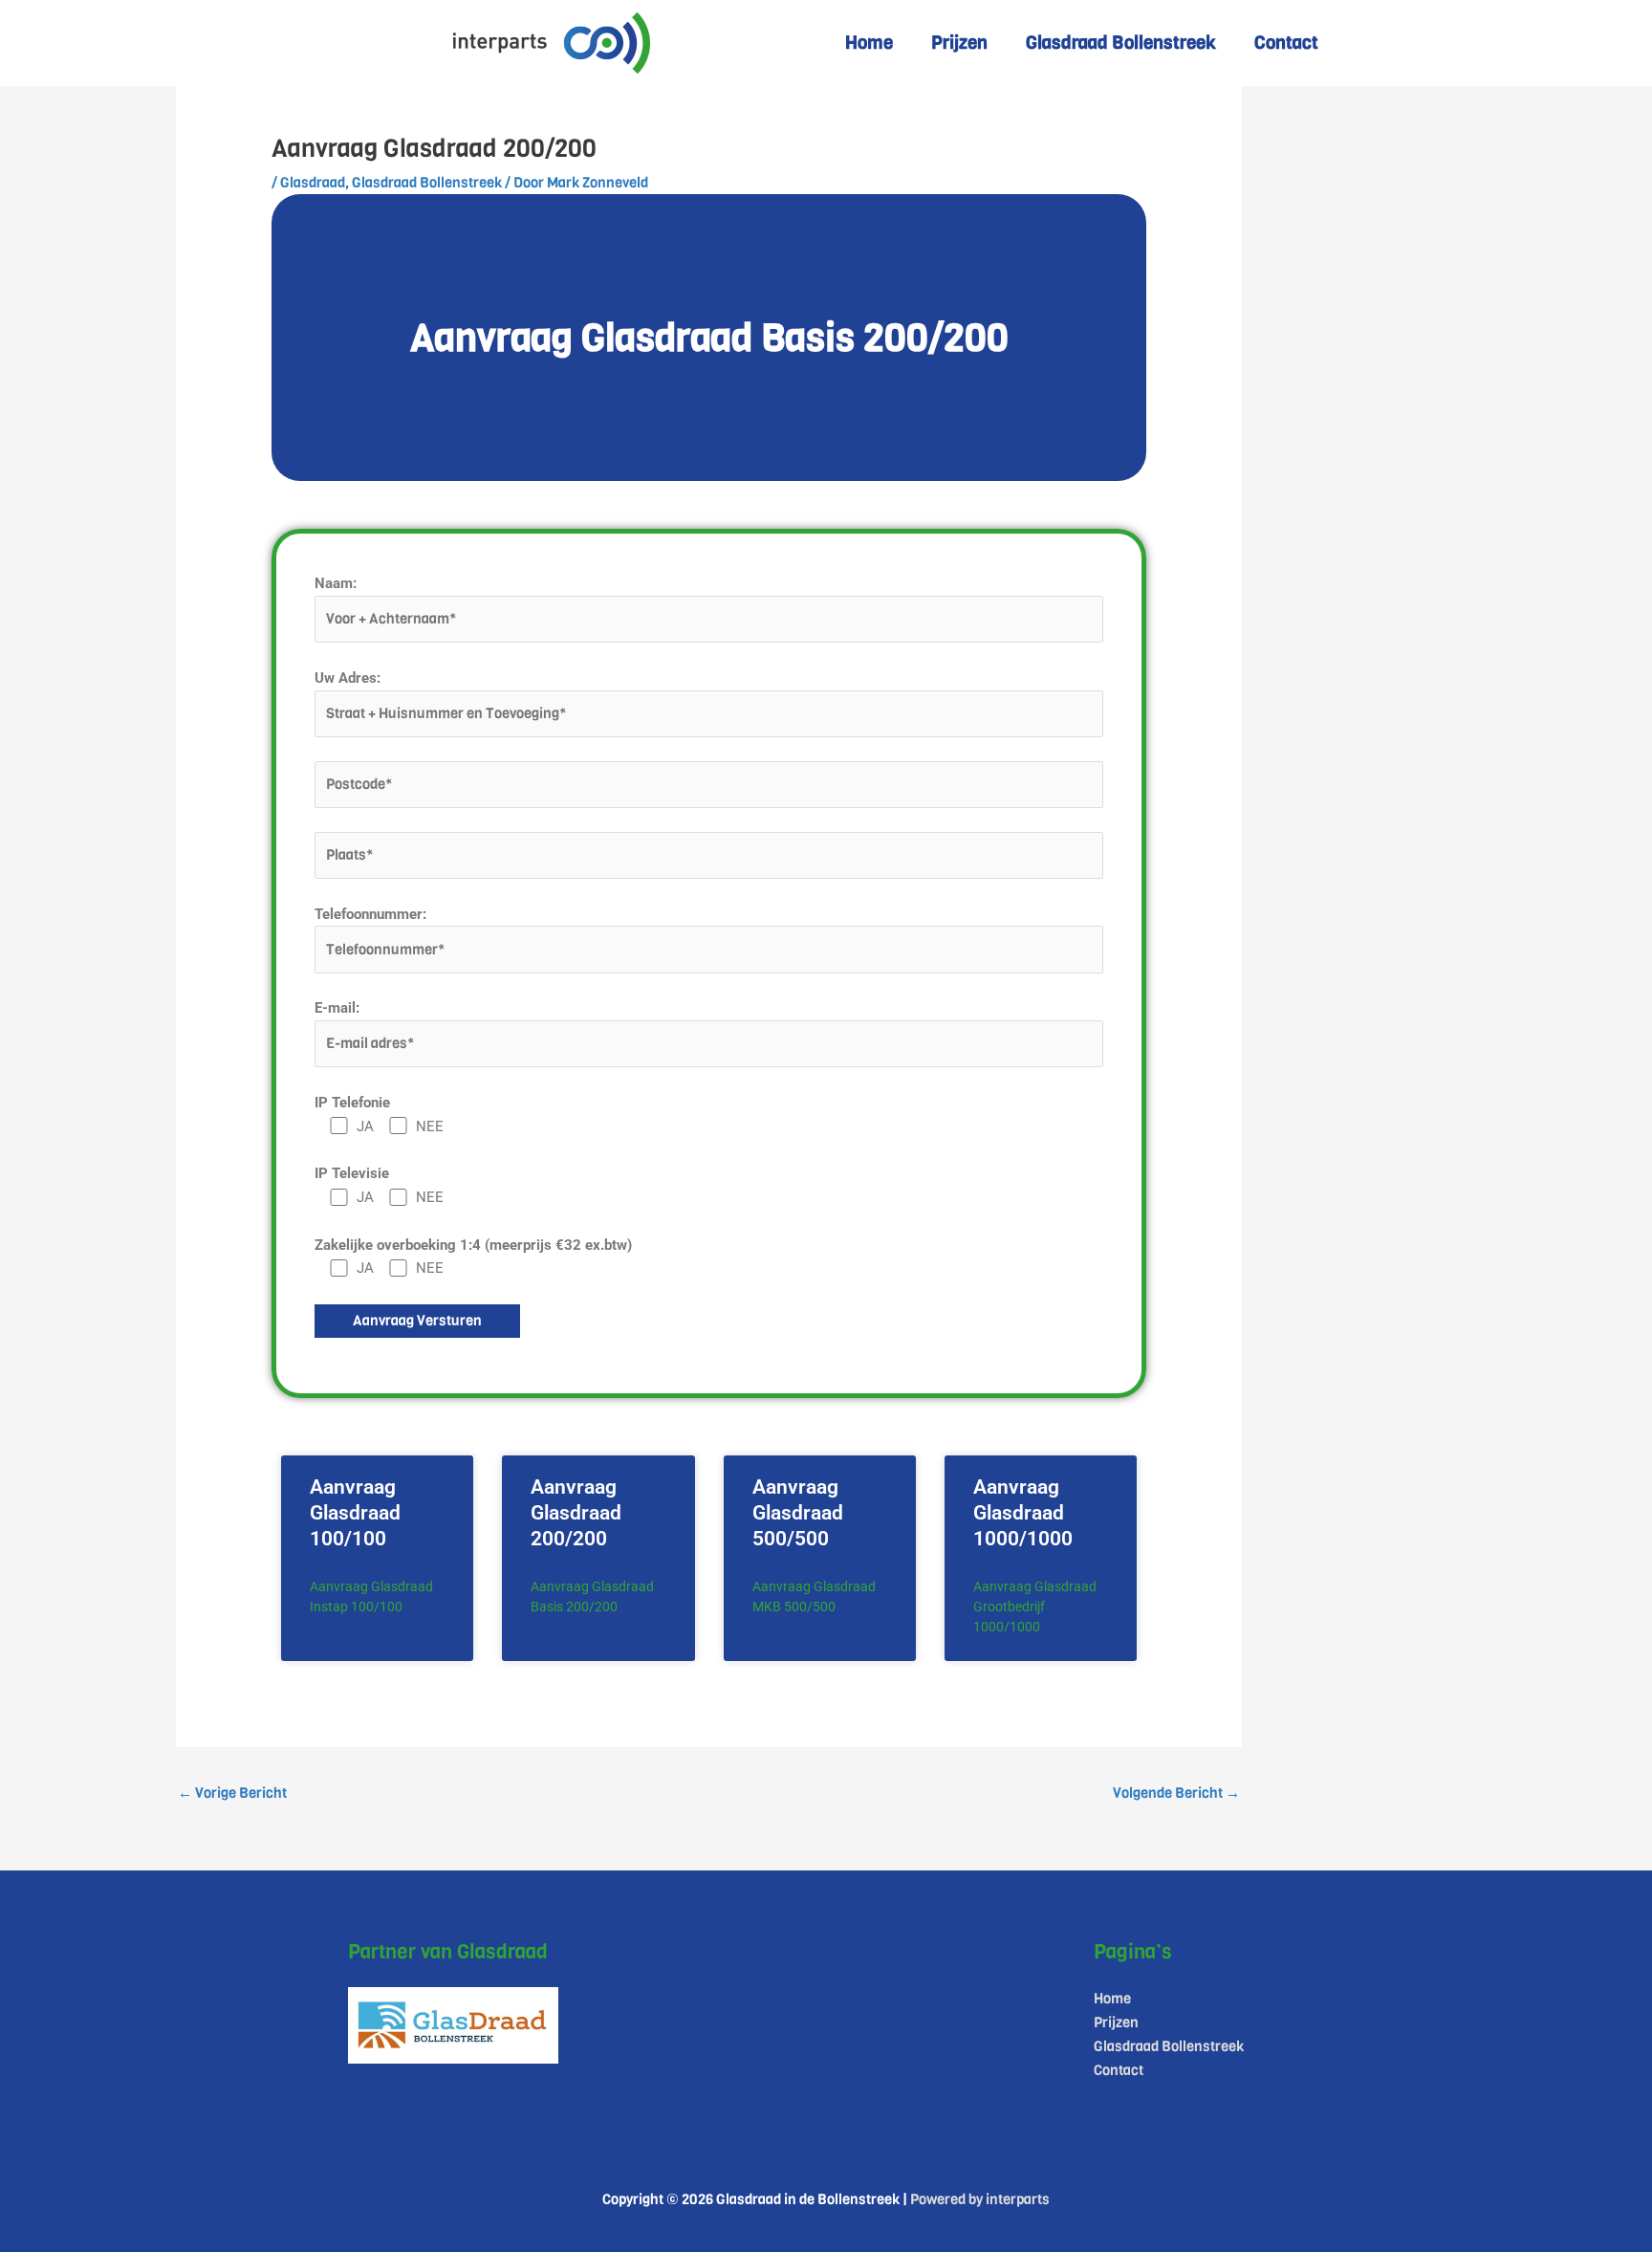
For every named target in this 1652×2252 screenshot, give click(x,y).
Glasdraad (313, 183)
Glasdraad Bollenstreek (1121, 43)
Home (869, 43)
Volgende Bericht (1176, 1793)
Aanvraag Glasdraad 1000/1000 (1023, 1513)
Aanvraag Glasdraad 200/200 (576, 1513)
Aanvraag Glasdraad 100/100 (355, 1513)
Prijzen (959, 43)
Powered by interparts (980, 2199)
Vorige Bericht (232, 1793)
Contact (1286, 43)
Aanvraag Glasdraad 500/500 (798, 1513)
